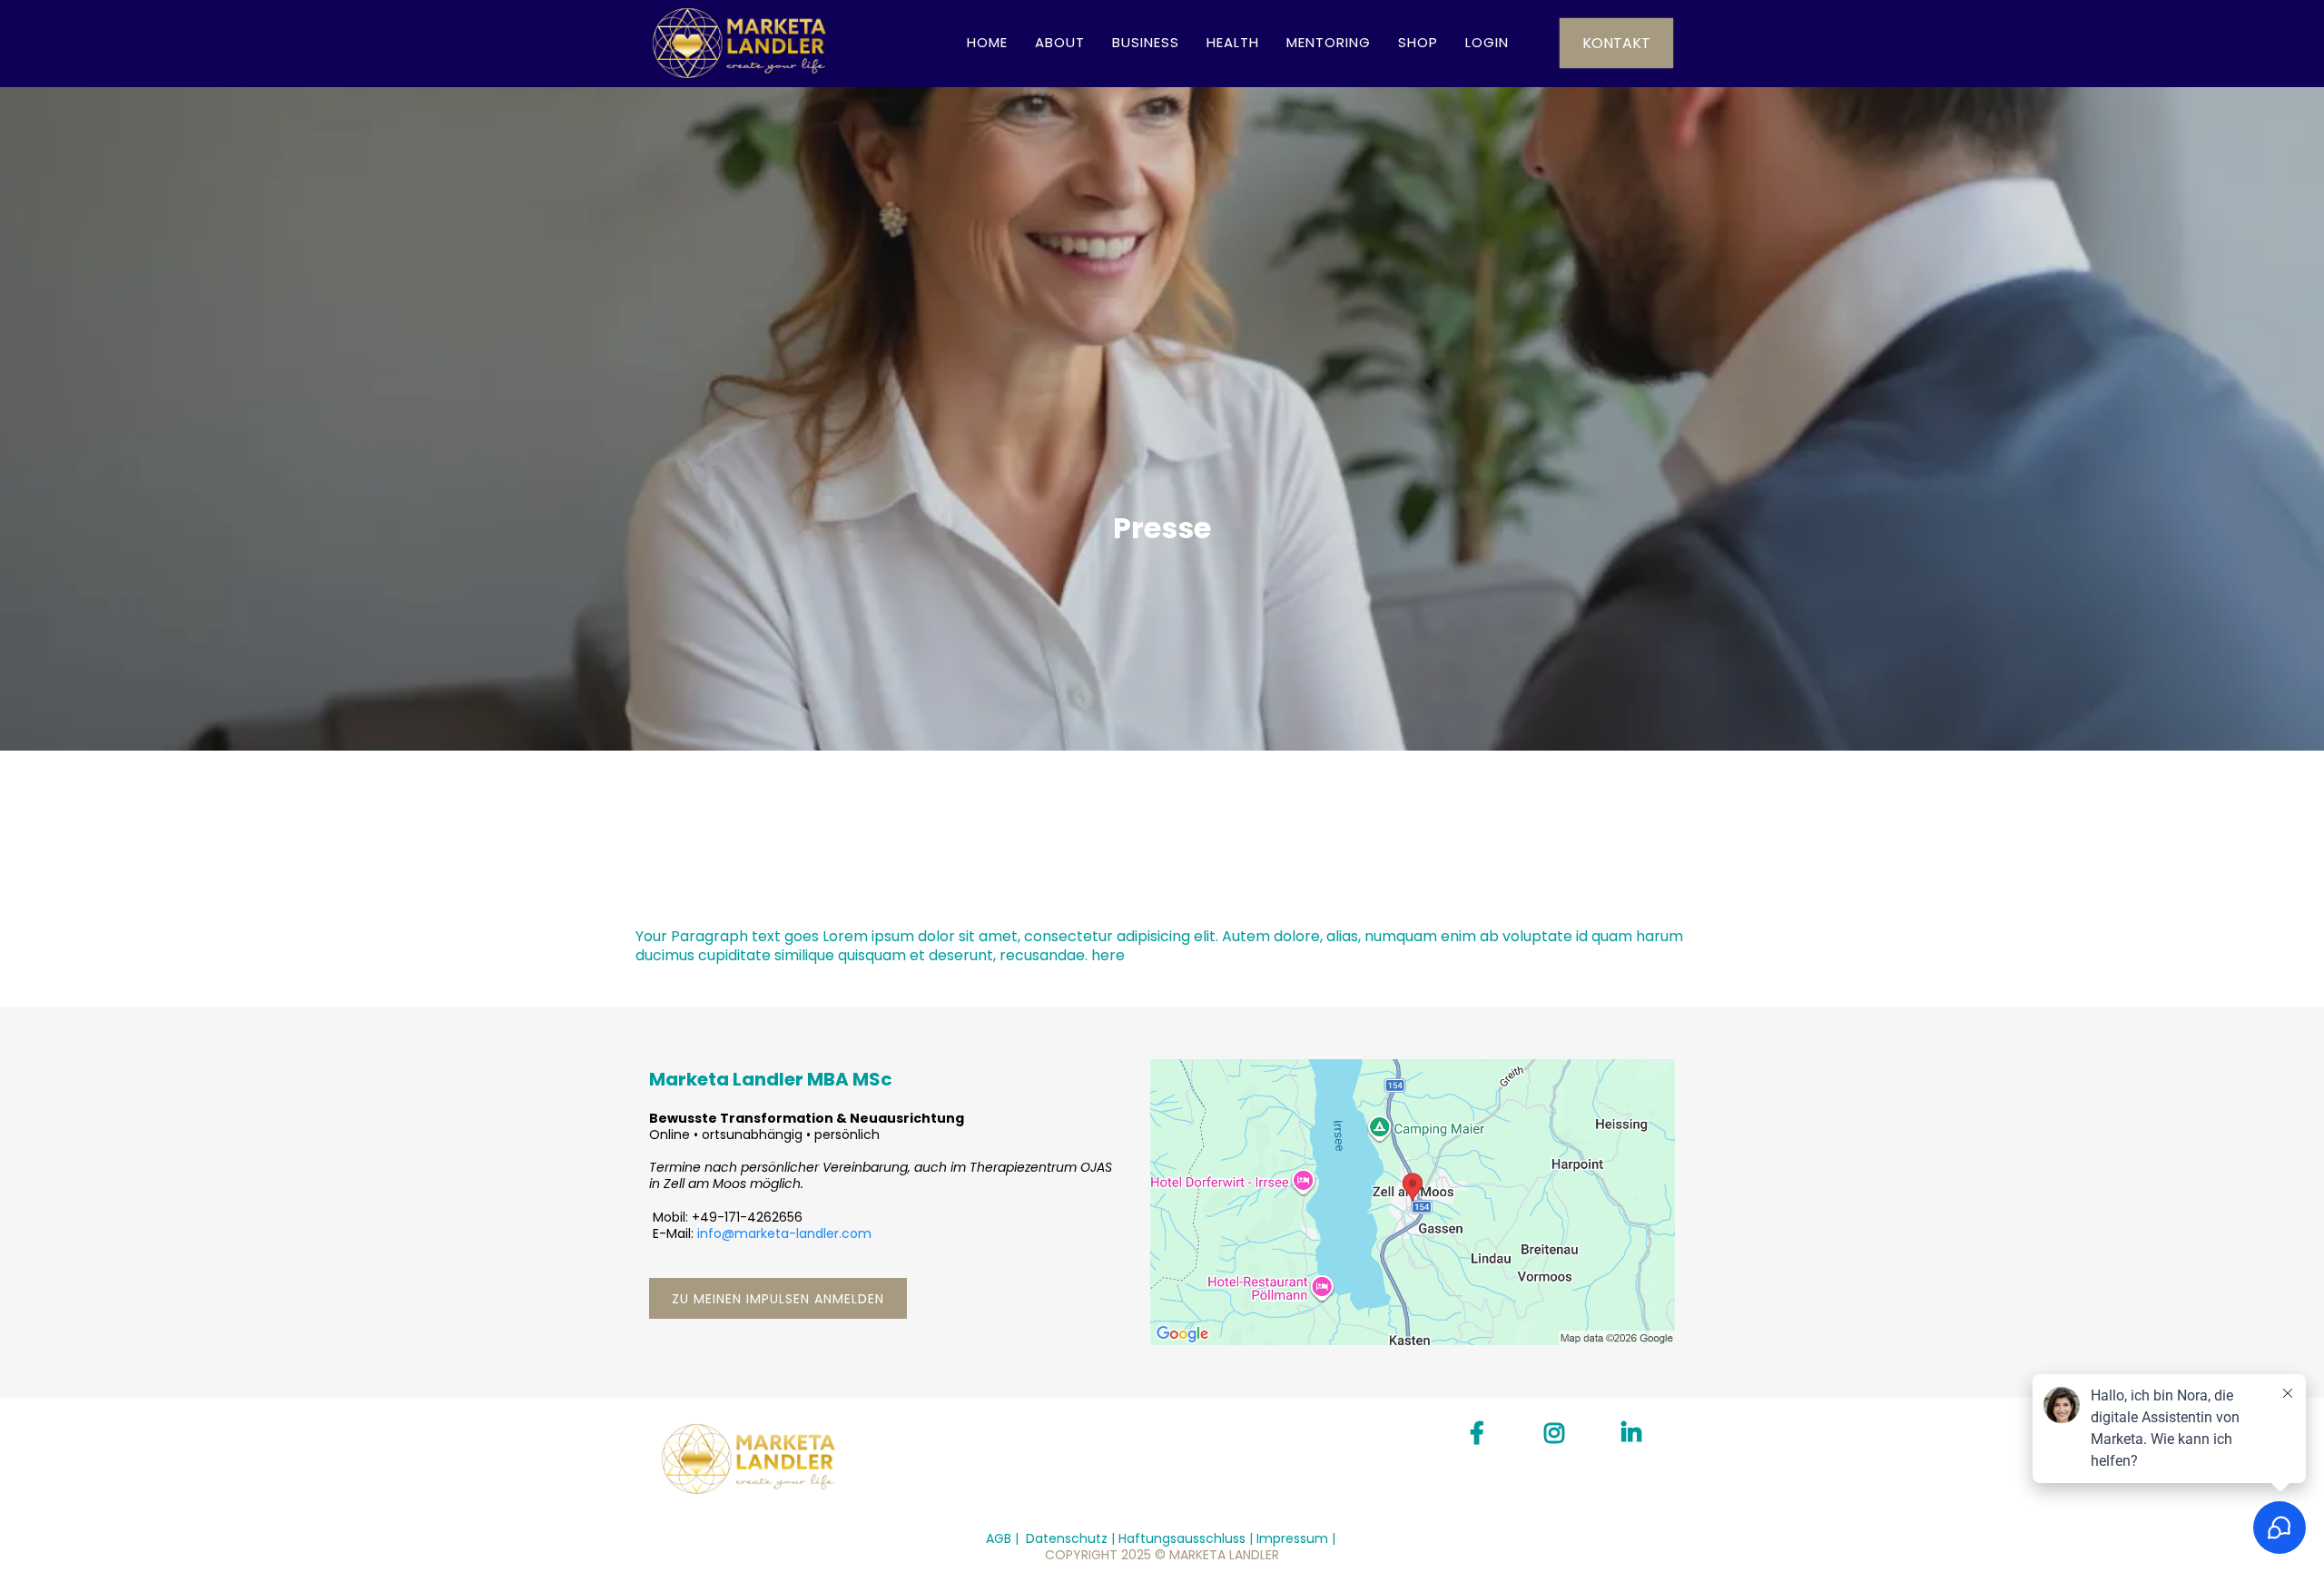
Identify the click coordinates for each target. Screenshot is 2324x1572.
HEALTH (1233, 42)
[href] (1413, 1202)
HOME (987, 42)
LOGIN (1487, 42)
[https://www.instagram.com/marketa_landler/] (1559, 1434)
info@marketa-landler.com (784, 1233)
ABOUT (1060, 42)
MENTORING (1329, 42)
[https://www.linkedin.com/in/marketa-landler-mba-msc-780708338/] (1636, 1434)
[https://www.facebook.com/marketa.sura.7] (1482, 1434)
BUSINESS (1146, 42)
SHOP (1418, 42)
